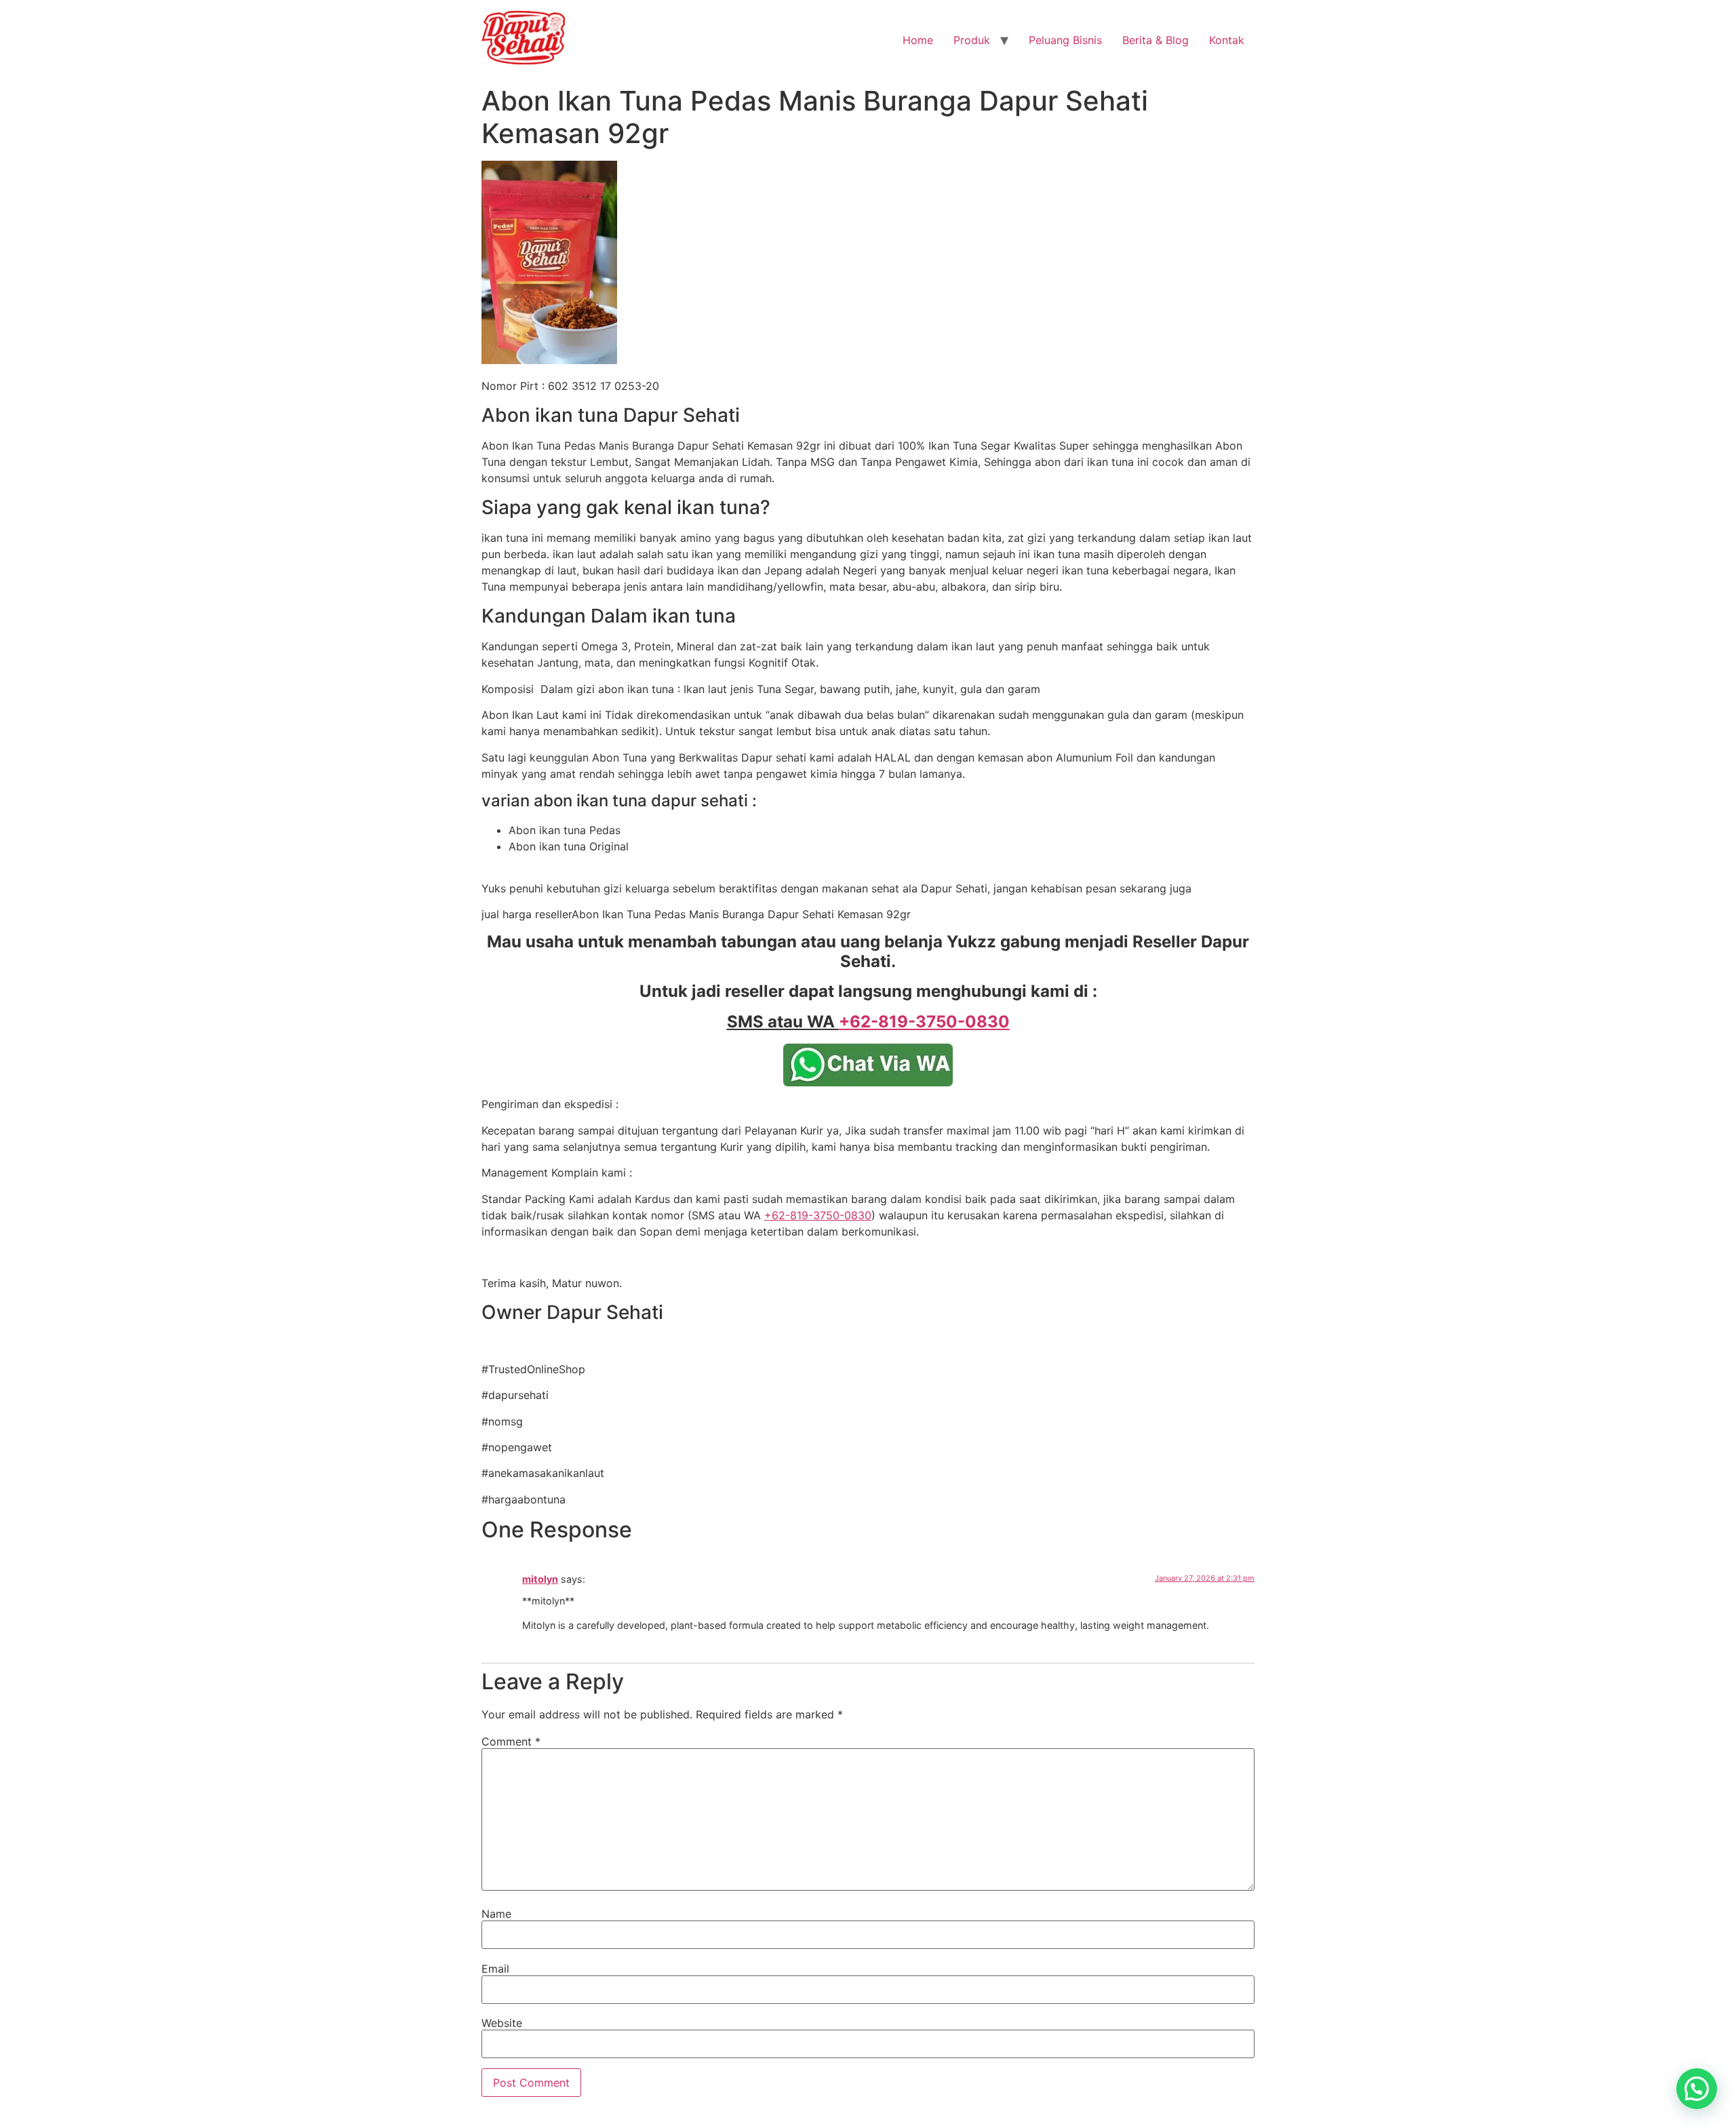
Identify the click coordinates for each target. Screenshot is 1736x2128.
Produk (972, 40)
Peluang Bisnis (1065, 40)
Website (502, 2023)
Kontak (1227, 40)
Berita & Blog (1156, 40)
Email (495, 1969)
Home (918, 40)
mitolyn (540, 1579)
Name (496, 1914)
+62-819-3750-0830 (818, 1215)
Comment (511, 1741)
